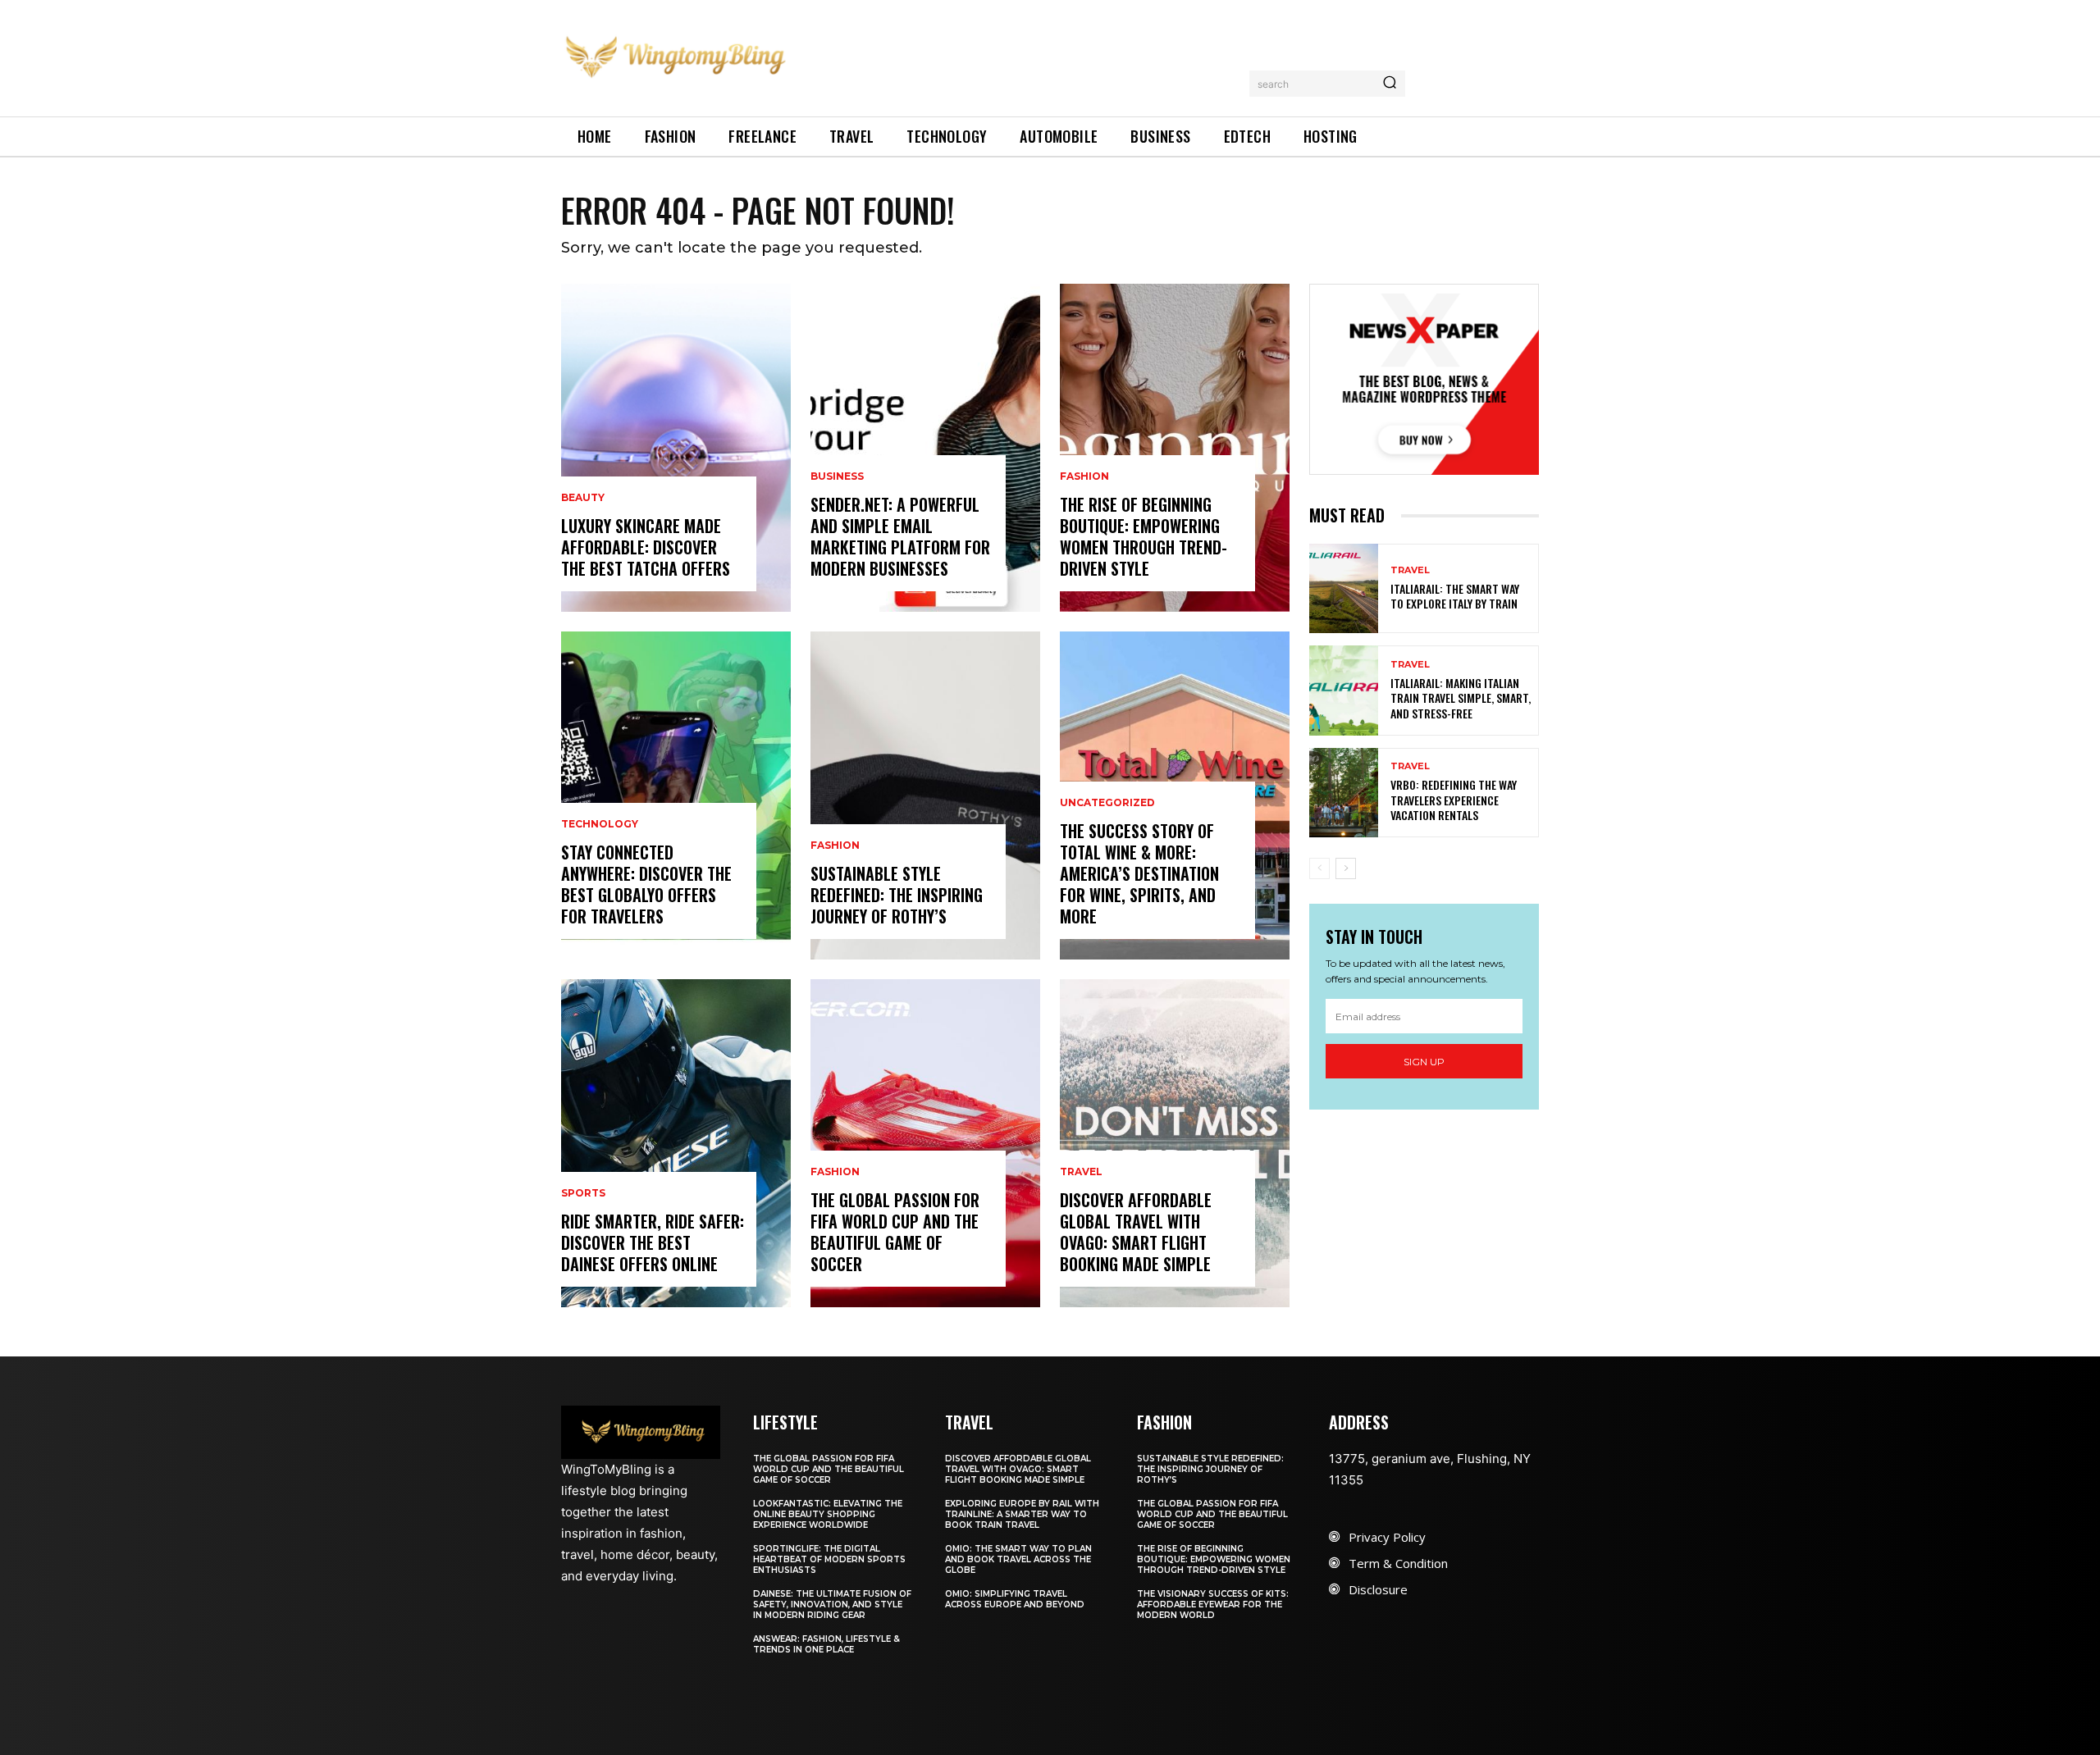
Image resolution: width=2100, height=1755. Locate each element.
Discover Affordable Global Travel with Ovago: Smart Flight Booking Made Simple (1136, 1232)
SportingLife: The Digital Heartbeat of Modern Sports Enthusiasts (829, 1559)
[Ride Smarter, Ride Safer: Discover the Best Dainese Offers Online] (676, 1143)
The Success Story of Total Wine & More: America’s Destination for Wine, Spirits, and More (1139, 873)
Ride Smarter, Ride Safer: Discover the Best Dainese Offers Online (653, 1242)
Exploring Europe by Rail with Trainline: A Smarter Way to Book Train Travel (1022, 1514)
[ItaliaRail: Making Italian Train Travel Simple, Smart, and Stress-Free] (1344, 690)
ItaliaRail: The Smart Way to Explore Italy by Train (1455, 596)
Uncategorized (1107, 803)
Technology (600, 824)
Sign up (1424, 1062)
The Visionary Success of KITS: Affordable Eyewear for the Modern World (1213, 1605)
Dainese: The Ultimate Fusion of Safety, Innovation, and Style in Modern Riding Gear (832, 1605)
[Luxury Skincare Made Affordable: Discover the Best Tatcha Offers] (676, 448)
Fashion (835, 846)
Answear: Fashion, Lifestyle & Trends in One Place (826, 1644)
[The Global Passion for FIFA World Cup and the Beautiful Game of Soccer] (925, 1143)
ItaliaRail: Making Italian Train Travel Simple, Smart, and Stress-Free (1461, 697)
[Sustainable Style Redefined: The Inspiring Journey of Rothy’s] (925, 795)
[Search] (1390, 84)
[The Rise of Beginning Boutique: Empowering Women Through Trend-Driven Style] (1175, 448)
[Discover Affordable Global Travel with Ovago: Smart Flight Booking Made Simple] (1175, 1143)
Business (837, 476)
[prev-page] (1319, 868)
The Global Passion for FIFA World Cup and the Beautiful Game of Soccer (895, 1232)
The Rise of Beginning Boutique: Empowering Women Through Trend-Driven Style (1144, 536)
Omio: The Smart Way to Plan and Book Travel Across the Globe (1018, 1559)
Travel (1081, 1172)
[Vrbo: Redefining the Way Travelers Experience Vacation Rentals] (1344, 793)
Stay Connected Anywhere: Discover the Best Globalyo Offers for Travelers (646, 884)
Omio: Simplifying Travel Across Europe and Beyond (1015, 1599)
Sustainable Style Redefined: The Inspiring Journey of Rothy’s (897, 895)
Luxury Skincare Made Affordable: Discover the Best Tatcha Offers (646, 547)
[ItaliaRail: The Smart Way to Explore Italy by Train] (1344, 588)
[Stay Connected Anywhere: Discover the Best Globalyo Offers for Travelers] (676, 795)
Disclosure (1378, 1589)
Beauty (583, 498)
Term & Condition (1398, 1563)
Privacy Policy (1387, 1537)
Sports (583, 1193)
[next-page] (1346, 868)
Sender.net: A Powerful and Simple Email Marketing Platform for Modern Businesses (900, 536)
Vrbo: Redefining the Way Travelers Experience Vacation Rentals (1454, 799)
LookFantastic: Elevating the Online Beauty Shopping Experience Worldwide (828, 1514)
